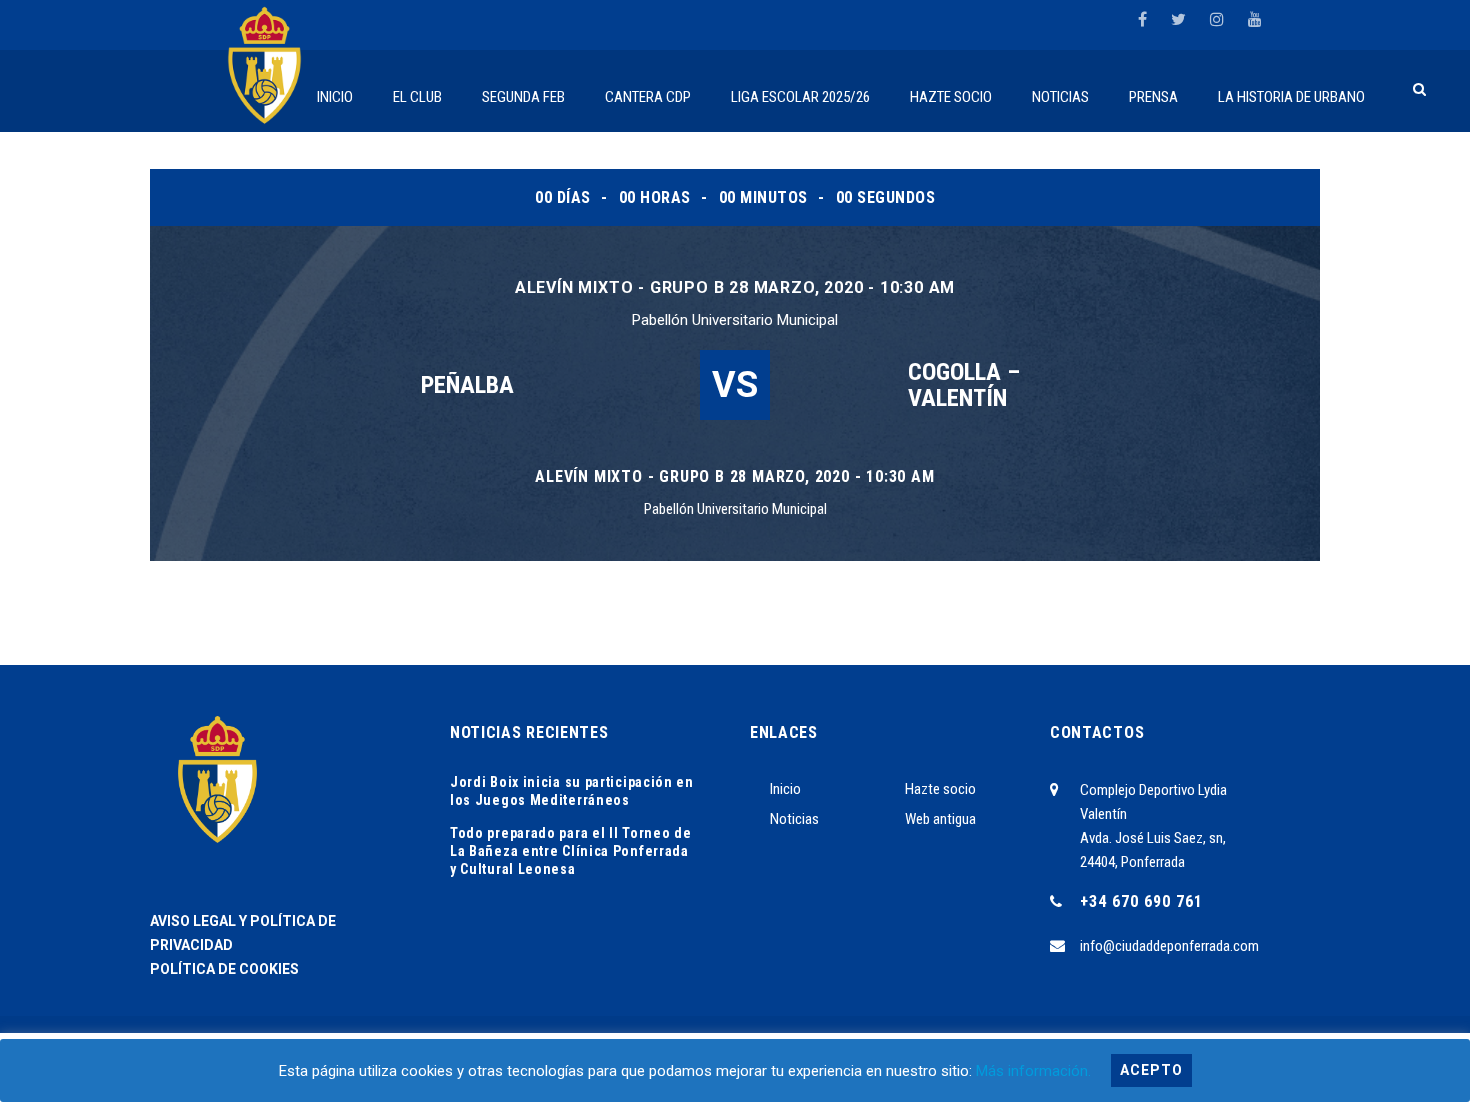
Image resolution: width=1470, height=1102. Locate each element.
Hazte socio (940, 789)
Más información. (1033, 1071)
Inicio (785, 789)
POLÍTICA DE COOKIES (224, 969)
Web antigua (940, 819)
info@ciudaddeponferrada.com (1169, 946)
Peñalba (467, 385)
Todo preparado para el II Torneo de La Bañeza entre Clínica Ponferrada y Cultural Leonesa (571, 851)
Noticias (794, 819)
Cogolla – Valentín (964, 385)
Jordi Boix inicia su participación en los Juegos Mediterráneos (572, 791)
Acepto (1151, 1070)
